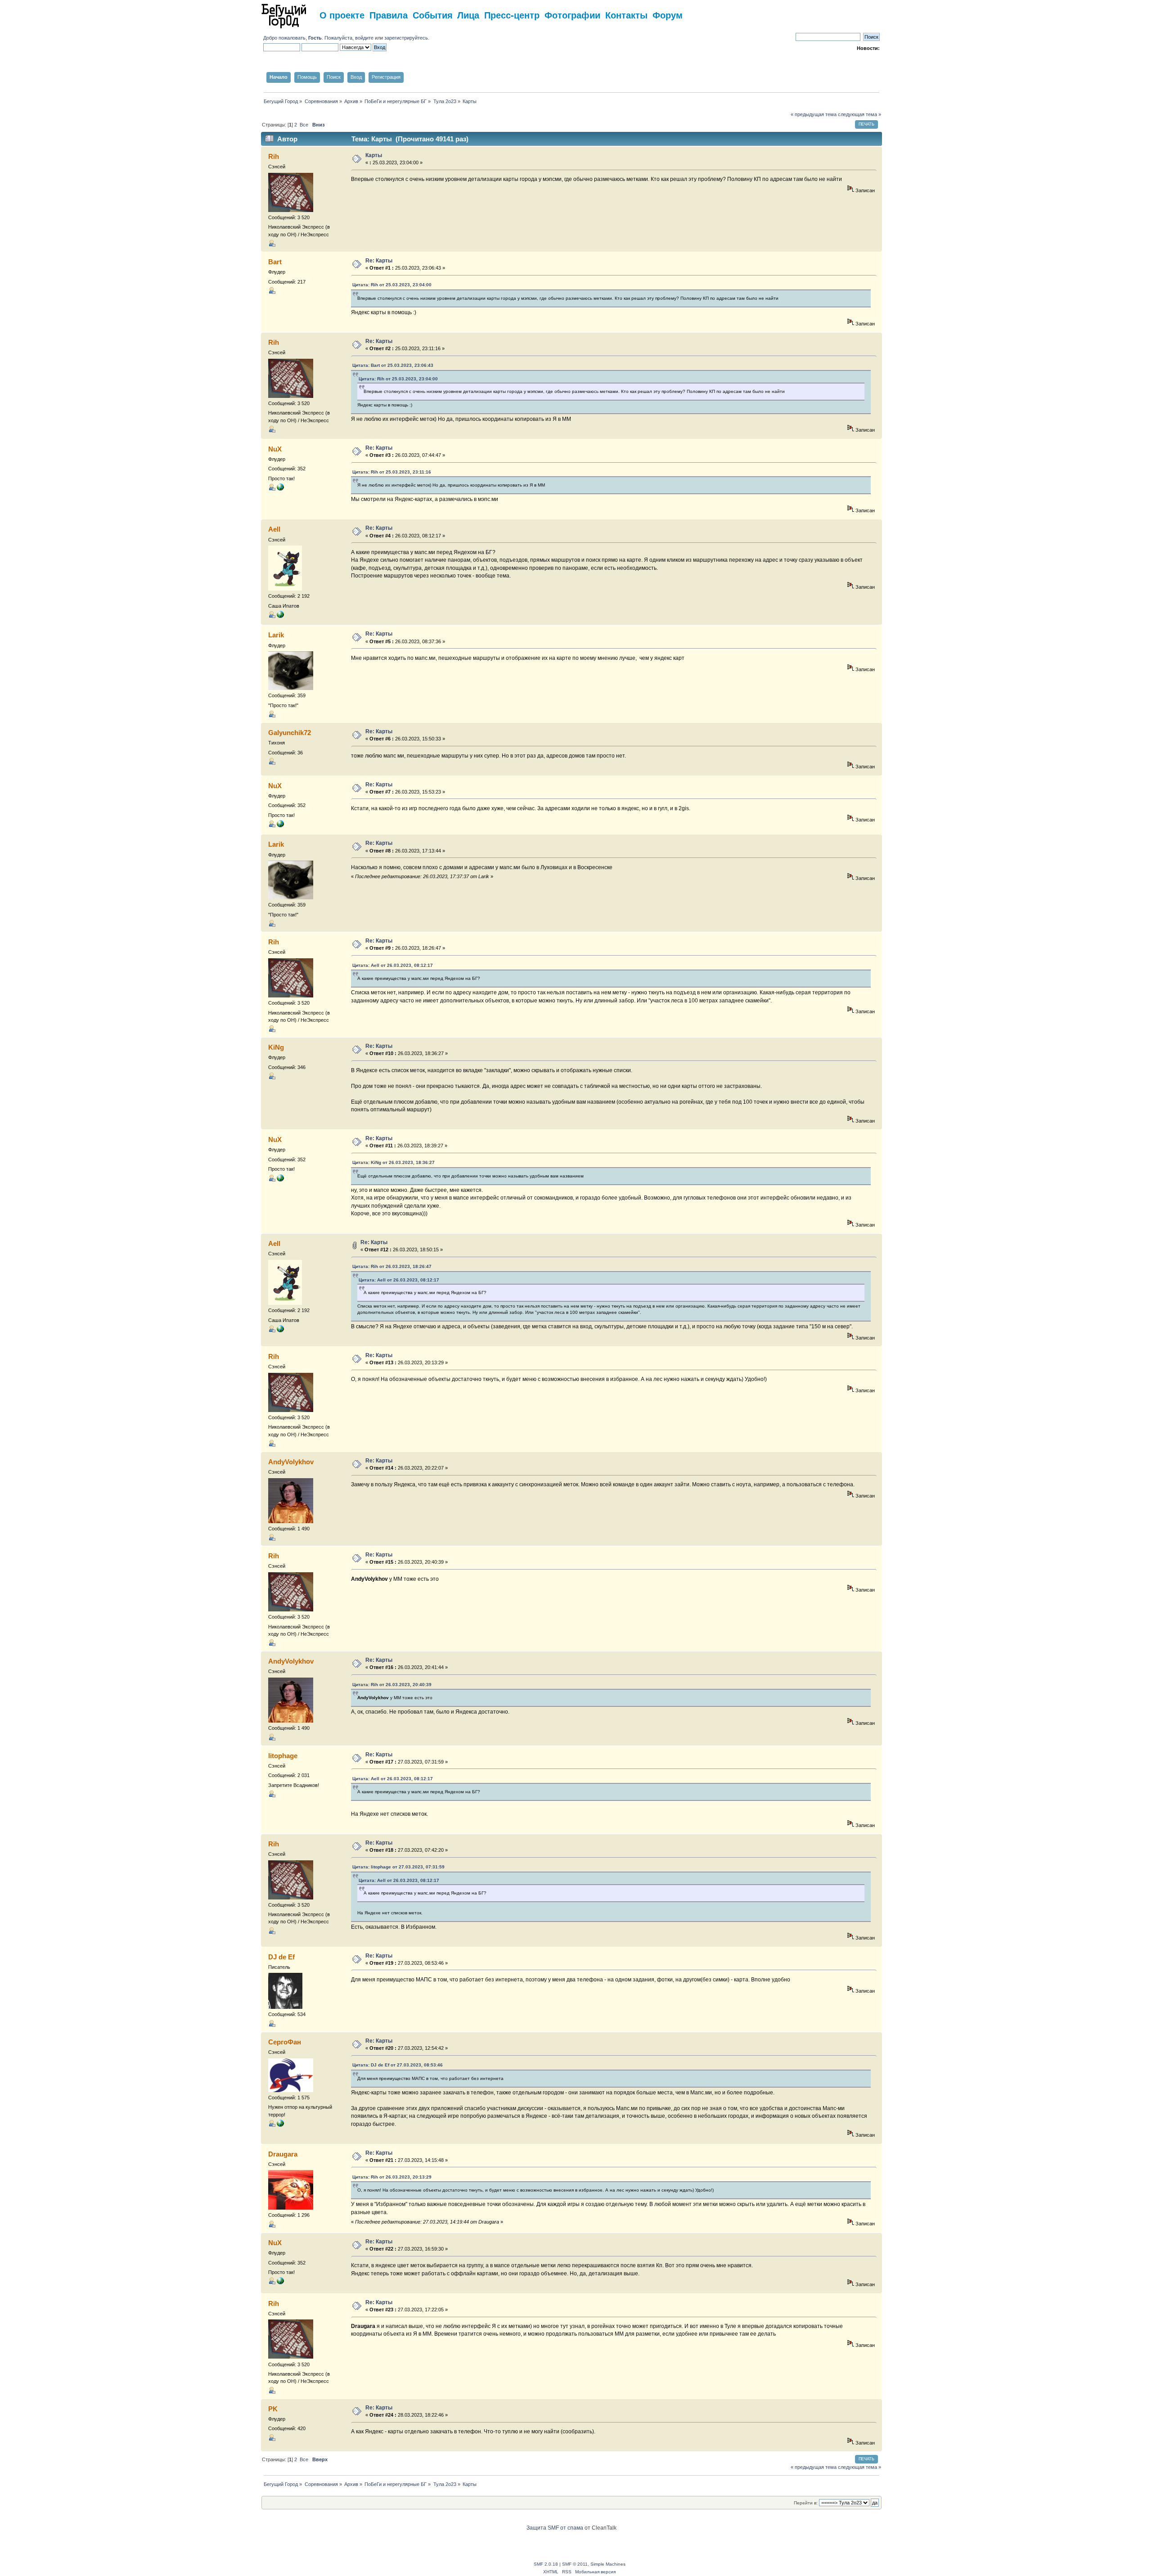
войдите (364, 38)
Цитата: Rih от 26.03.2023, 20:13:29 (392, 2177)
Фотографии (572, 15)
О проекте (342, 15)
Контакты (626, 15)
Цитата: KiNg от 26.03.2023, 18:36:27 (394, 1162)
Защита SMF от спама (555, 2528)
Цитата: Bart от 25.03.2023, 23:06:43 (393, 365)
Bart (275, 262)
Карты (374, 155)
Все (304, 125)
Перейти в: (806, 2503)
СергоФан (285, 2042)
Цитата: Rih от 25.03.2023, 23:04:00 (392, 285)
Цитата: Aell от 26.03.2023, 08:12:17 (393, 965)
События (433, 15)
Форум (668, 15)
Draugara (283, 2154)
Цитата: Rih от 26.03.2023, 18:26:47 (392, 1266)
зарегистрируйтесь (406, 38)
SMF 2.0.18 (546, 2564)
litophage (283, 1756)
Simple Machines (608, 2564)
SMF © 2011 (575, 2564)
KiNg (276, 1047)
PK (273, 2409)
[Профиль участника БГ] (280, 616)
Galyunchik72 (290, 733)
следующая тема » (859, 114)
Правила (389, 15)
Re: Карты (379, 261)
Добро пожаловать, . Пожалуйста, (309, 38)
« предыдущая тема (814, 114)
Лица (468, 15)
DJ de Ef (281, 1957)
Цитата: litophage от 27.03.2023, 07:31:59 (398, 1867)
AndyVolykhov (291, 1462)
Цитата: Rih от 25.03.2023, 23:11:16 (392, 472)
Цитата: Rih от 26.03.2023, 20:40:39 (392, 1685)
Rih (274, 156)
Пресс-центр (512, 15)
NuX (275, 449)
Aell (274, 529)
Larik (276, 635)
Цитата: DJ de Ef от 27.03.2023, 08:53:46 (398, 2065)
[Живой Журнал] (280, 2125)
